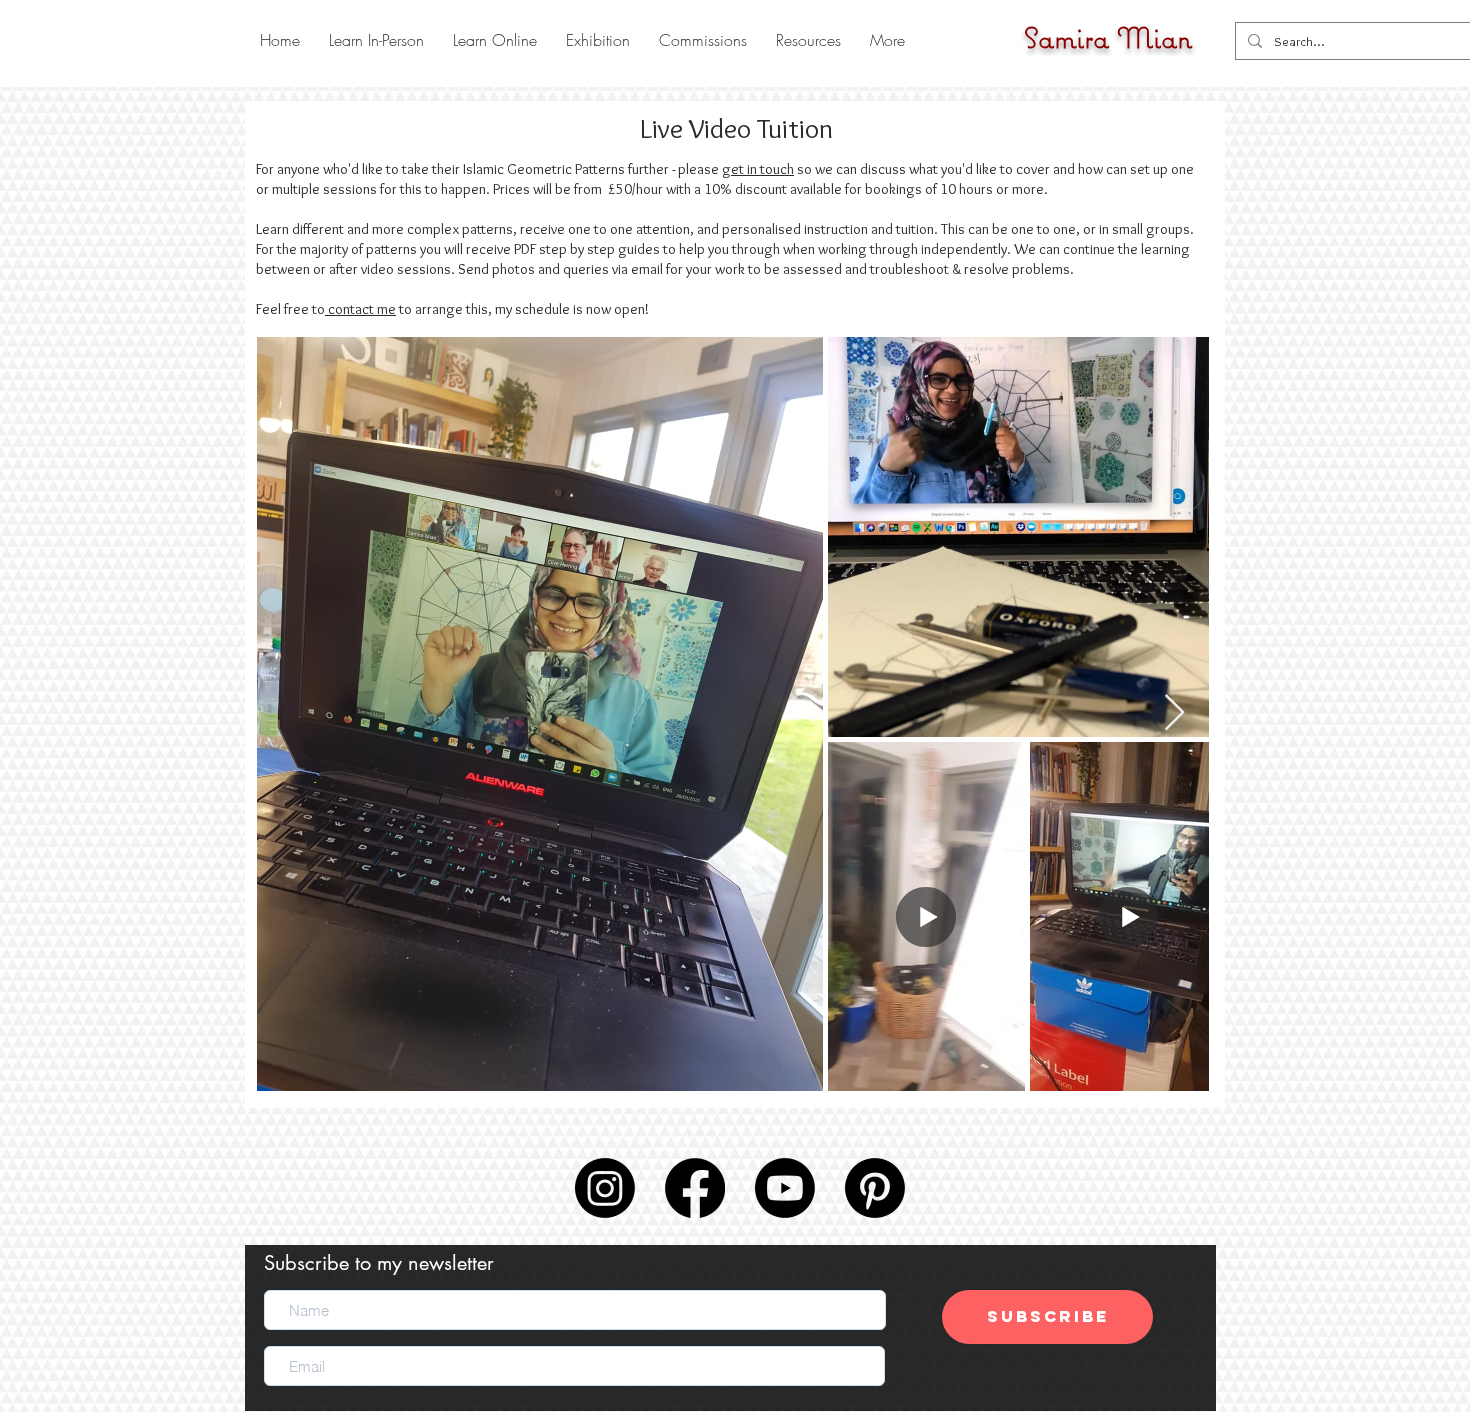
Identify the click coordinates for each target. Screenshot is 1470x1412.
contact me (360, 309)
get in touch (758, 169)
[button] (376, 40)
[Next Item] (1174, 713)
